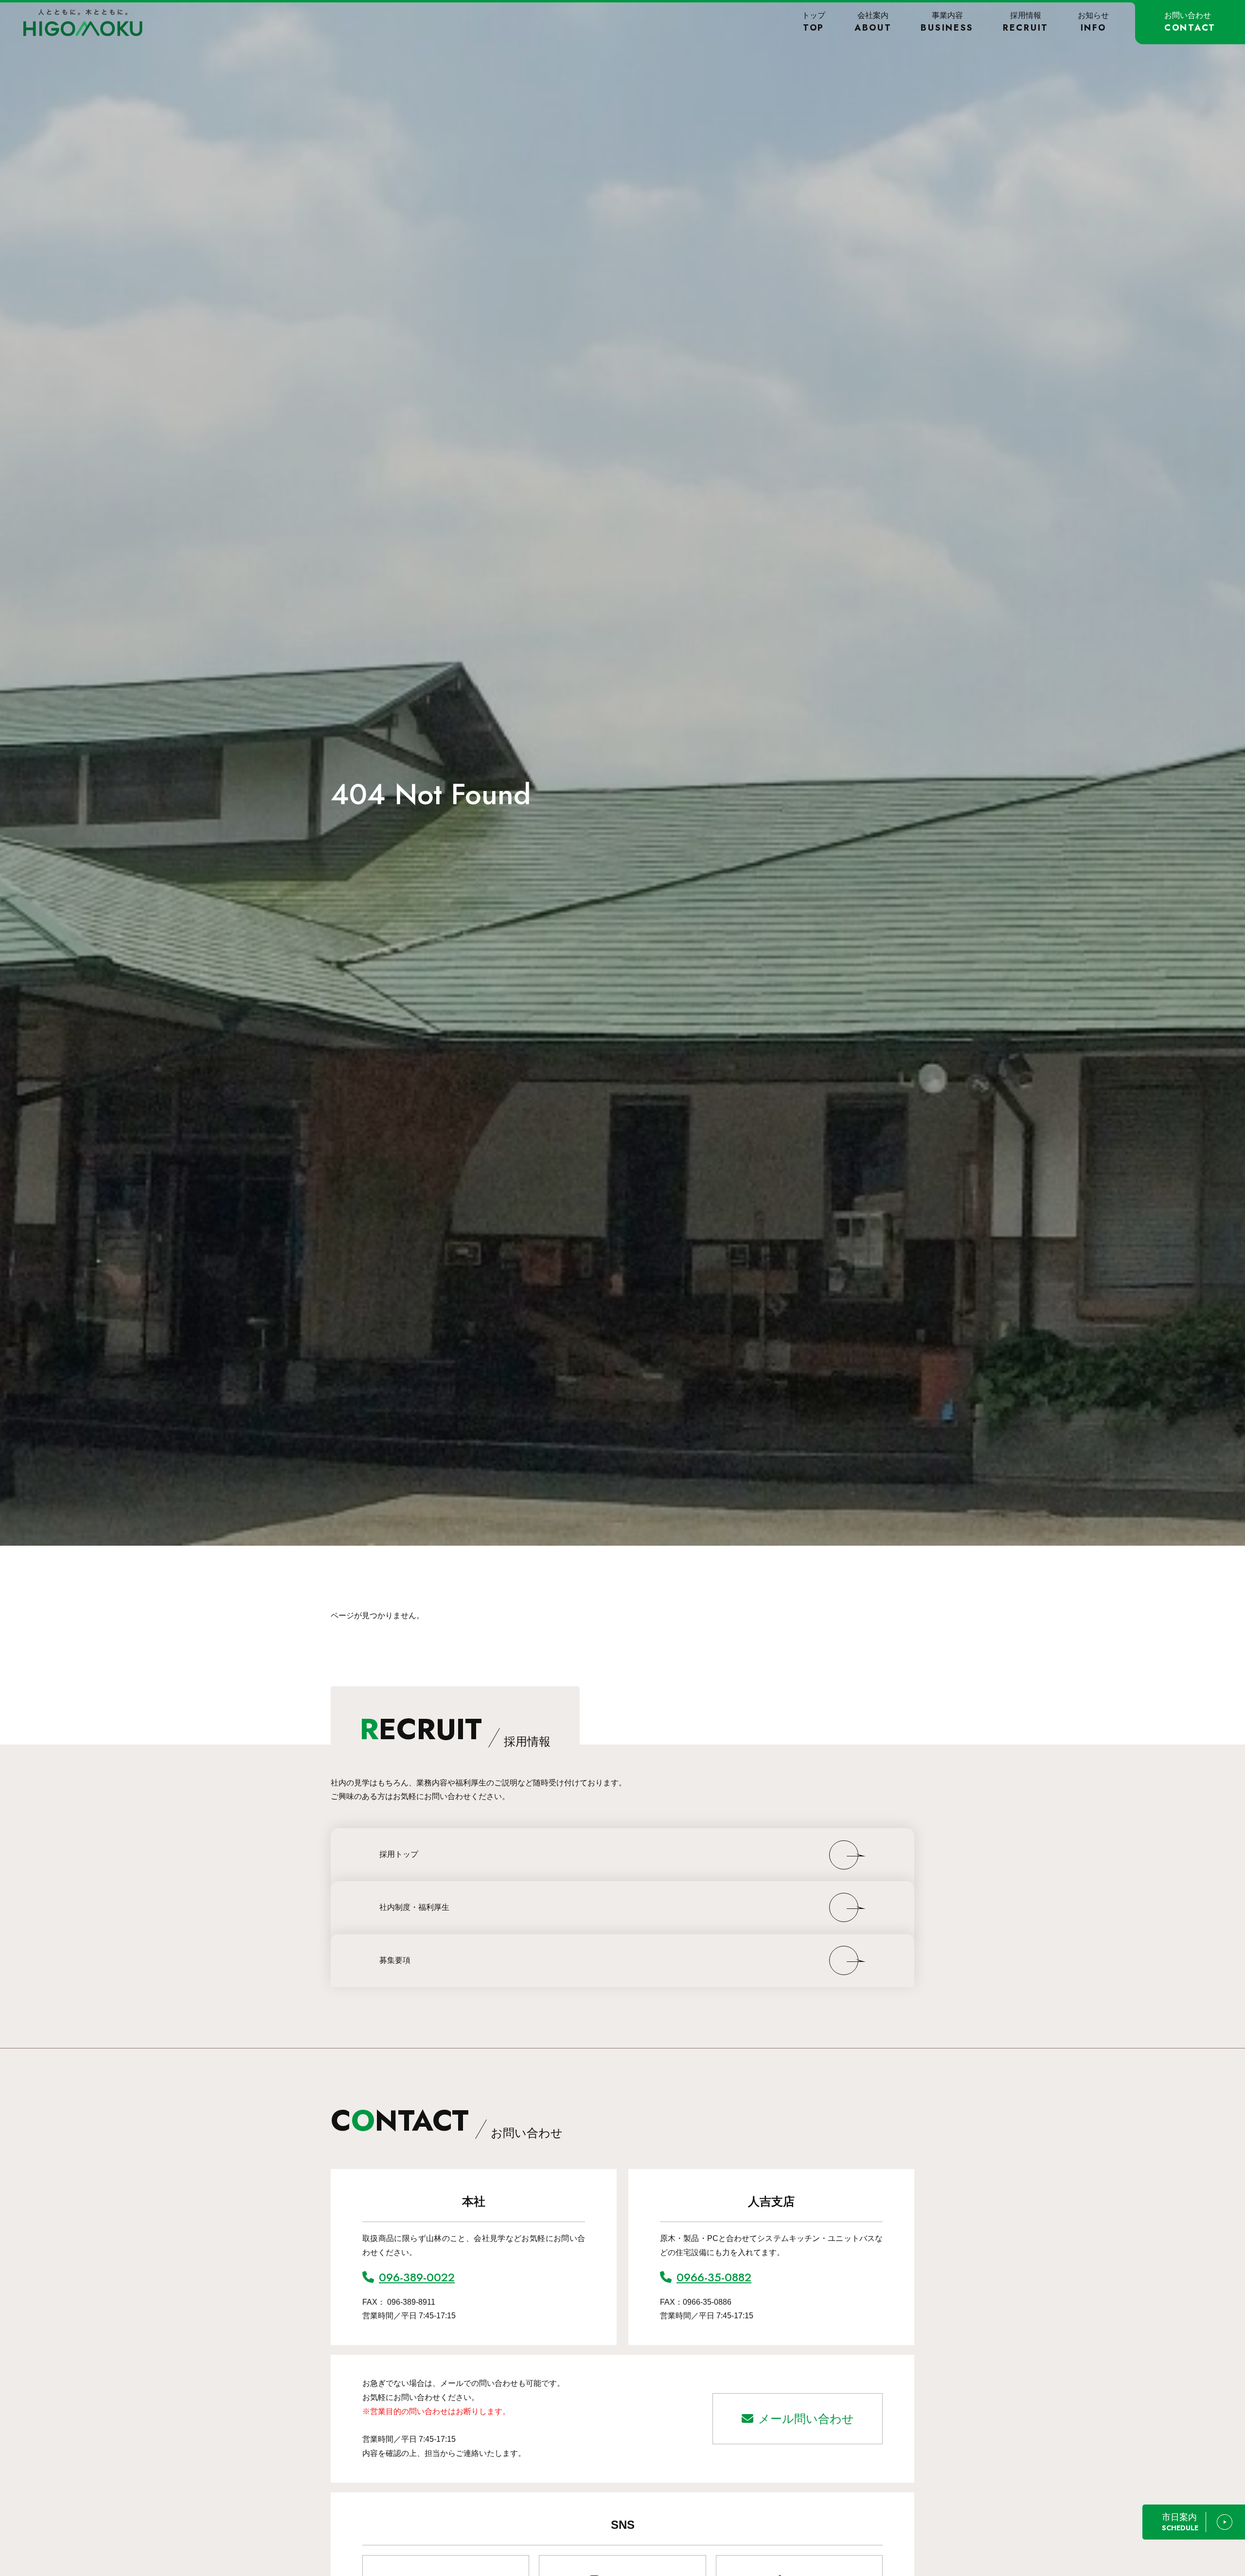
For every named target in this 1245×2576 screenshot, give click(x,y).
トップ (814, 22)
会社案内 (873, 22)
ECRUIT (455, 1729)
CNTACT (447, 2121)
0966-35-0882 (714, 2277)
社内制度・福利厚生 (414, 1907)
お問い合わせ (1190, 22)
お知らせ (1093, 22)
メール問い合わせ (806, 2419)
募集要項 (395, 1960)
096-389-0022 (417, 2277)
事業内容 (947, 22)
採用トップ (399, 1854)
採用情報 (1026, 22)
